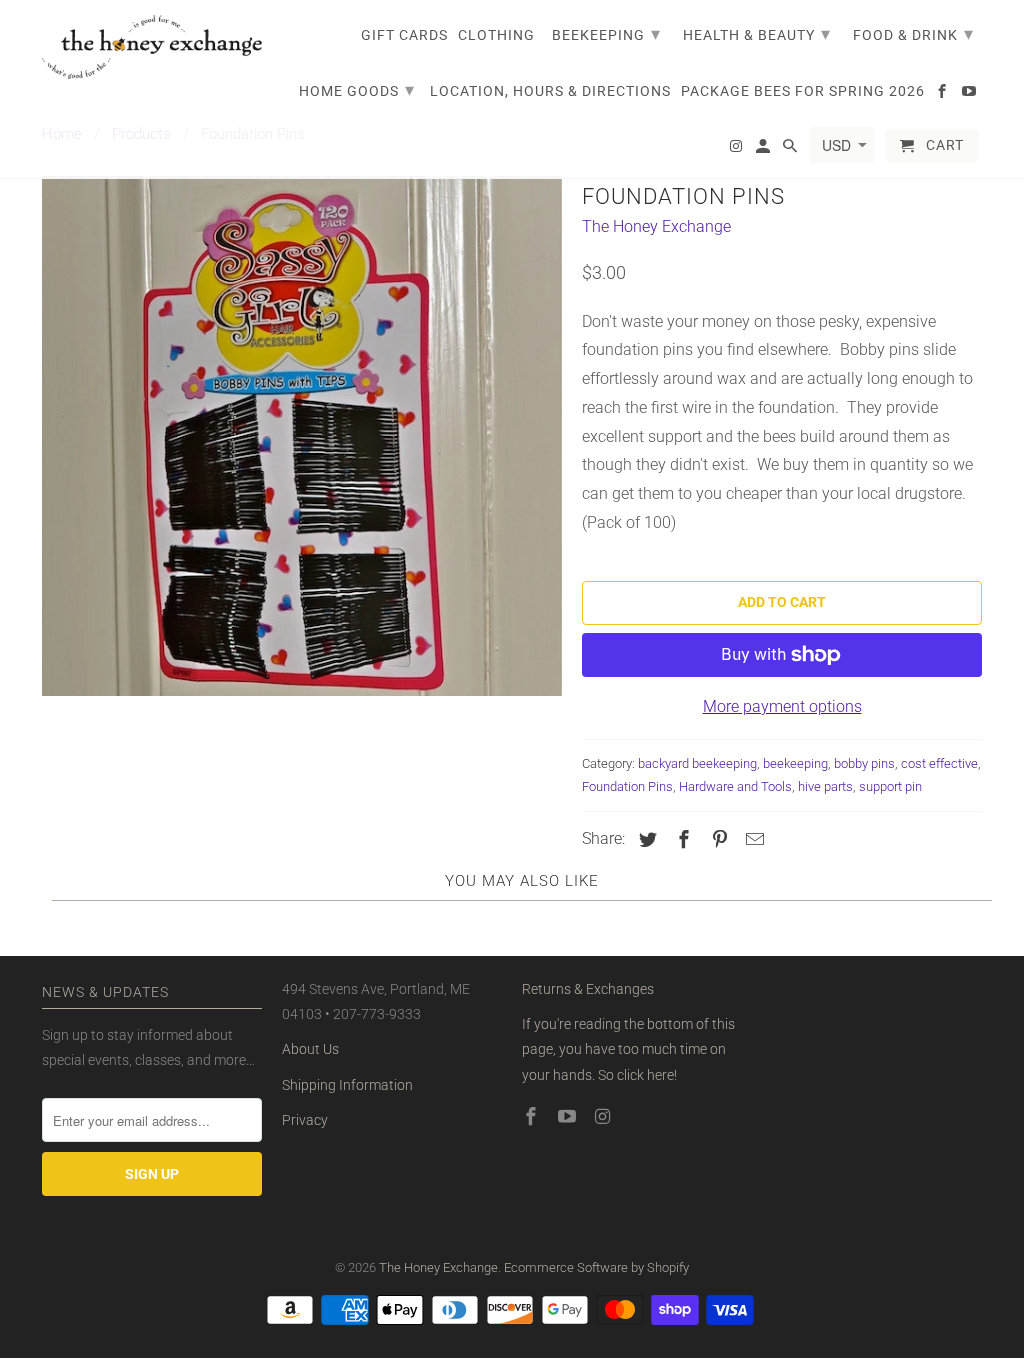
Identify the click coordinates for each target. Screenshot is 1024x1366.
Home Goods (357, 89)
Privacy (305, 1120)
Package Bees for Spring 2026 (803, 91)
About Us (310, 1049)
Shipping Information (347, 1085)
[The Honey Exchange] (152, 47)
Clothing (496, 35)
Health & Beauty (757, 33)
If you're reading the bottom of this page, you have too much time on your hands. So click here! (628, 1049)
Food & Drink (913, 33)
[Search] (791, 150)
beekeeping (795, 763)
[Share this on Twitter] (645, 839)
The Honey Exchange (656, 226)
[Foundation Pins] (302, 436)
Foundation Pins (627, 786)
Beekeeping (606, 33)
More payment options (782, 706)
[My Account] (764, 150)
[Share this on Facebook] (681, 839)
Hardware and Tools (735, 786)
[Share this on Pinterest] (717, 839)
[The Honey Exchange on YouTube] (569, 1116)
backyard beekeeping (697, 763)
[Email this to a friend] (752, 839)
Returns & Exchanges (588, 989)
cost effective (939, 763)
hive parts (825, 786)
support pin (890, 786)
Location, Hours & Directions (550, 91)
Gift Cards (404, 35)
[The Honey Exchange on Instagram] (605, 1116)
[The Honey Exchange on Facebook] (533, 1116)
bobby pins (864, 763)
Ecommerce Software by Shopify (596, 1267)
